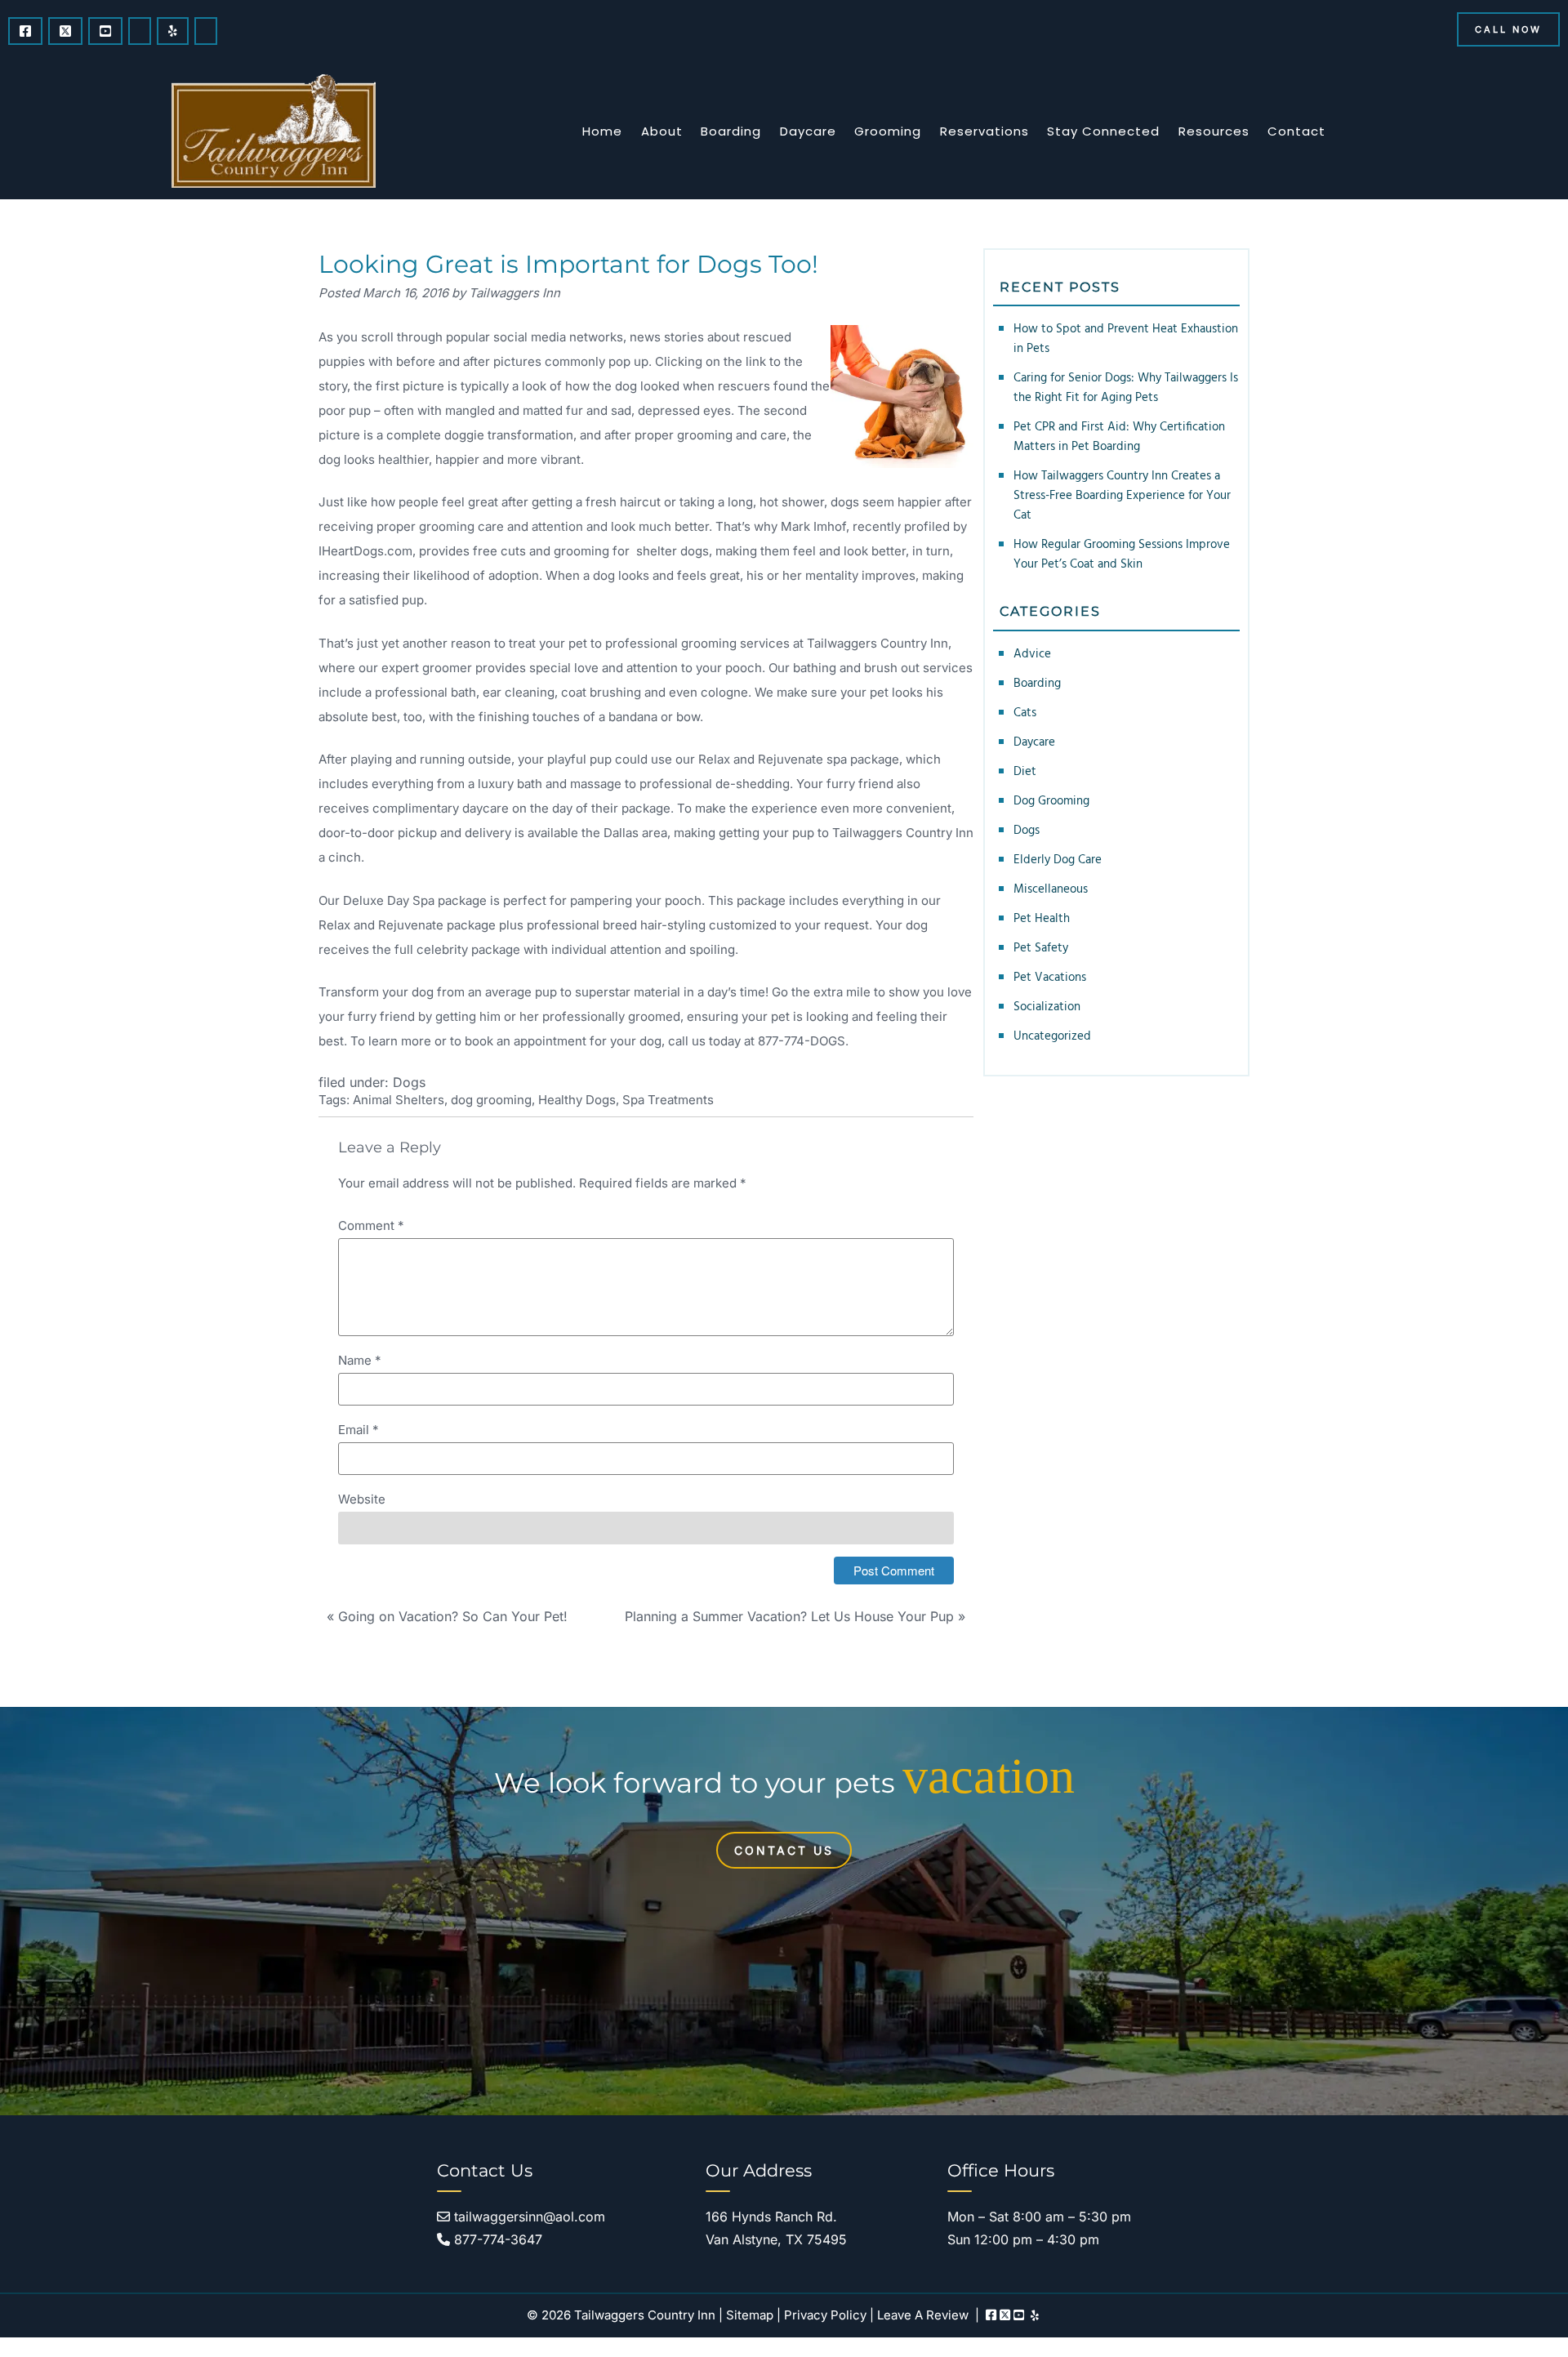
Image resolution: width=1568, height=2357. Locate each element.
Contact (1296, 131)
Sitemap (750, 2315)
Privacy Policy (825, 2315)
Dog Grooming (1051, 801)
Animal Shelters (399, 1100)
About (662, 131)
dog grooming (491, 1100)
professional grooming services (697, 643)
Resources (1214, 131)
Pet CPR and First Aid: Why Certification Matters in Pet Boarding (1119, 437)
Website (362, 1499)
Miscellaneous (1051, 889)
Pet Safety (1041, 948)
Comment (371, 1225)
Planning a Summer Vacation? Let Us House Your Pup (789, 1616)
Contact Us (784, 1850)
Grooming (888, 131)
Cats (1025, 713)
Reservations (984, 131)
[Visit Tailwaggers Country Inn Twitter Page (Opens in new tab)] (65, 31)
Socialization (1047, 1007)
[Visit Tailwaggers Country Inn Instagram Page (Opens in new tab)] (140, 31)
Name (360, 1360)
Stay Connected (1103, 131)
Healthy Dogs (577, 1100)
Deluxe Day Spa (389, 900)
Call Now (1508, 29)
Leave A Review (923, 2315)
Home (602, 131)
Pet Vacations (1050, 978)
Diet (1025, 772)
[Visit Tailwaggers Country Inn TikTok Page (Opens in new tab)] (206, 31)
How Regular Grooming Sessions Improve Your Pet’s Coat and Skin (1122, 555)
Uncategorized (1052, 1036)
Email (359, 1430)
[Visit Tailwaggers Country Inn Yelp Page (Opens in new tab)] (173, 31)
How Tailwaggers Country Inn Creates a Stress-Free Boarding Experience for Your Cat (1122, 496)
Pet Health (1042, 919)
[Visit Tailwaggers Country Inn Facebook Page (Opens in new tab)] (25, 31)
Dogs (409, 1082)
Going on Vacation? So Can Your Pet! (453, 1616)
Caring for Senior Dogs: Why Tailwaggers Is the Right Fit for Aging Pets (1126, 388)
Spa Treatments (668, 1100)
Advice (1032, 654)
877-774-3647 (496, 2239)
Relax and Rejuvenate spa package (799, 759)
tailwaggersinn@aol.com (528, 2217)
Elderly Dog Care (1058, 860)
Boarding (731, 131)
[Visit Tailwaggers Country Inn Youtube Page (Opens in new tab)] (105, 31)
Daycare (808, 131)
